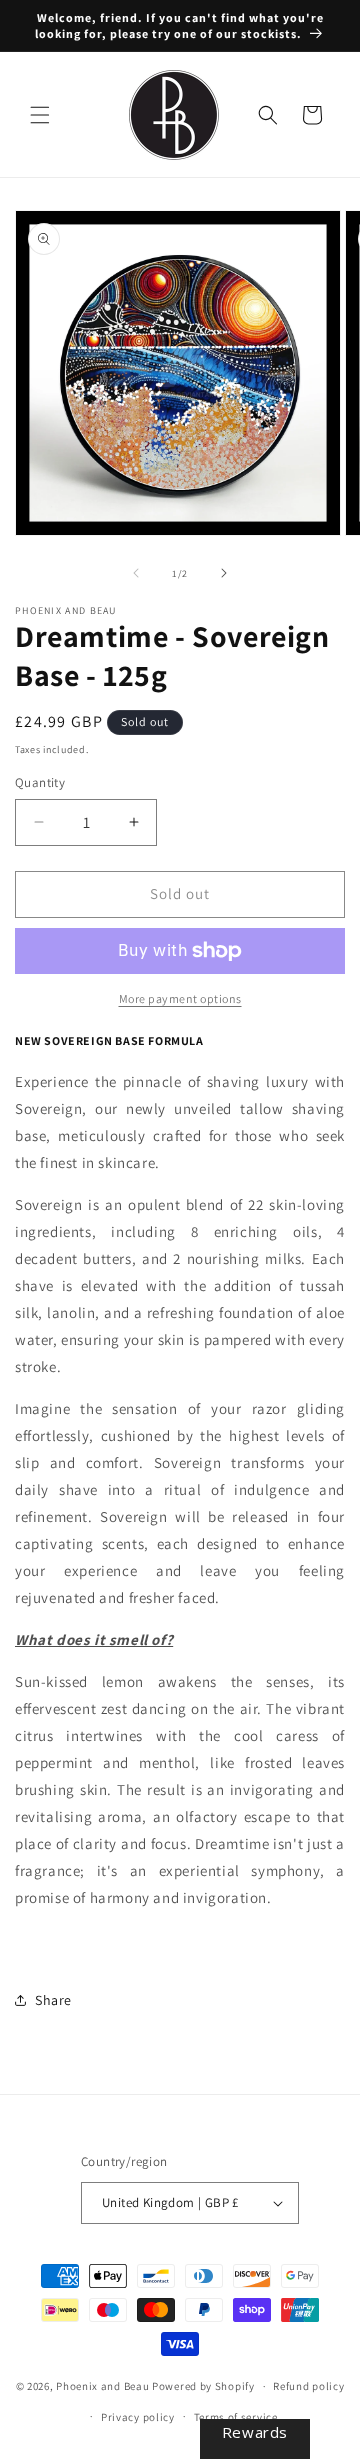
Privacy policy (138, 2417)
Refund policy (308, 2386)
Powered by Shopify (203, 2386)
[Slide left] (136, 573)
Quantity (40, 782)
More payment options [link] (180, 998)
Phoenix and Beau (102, 2386)
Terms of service (236, 2417)
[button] (40, 115)
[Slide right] (224, 573)
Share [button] (53, 2000)
